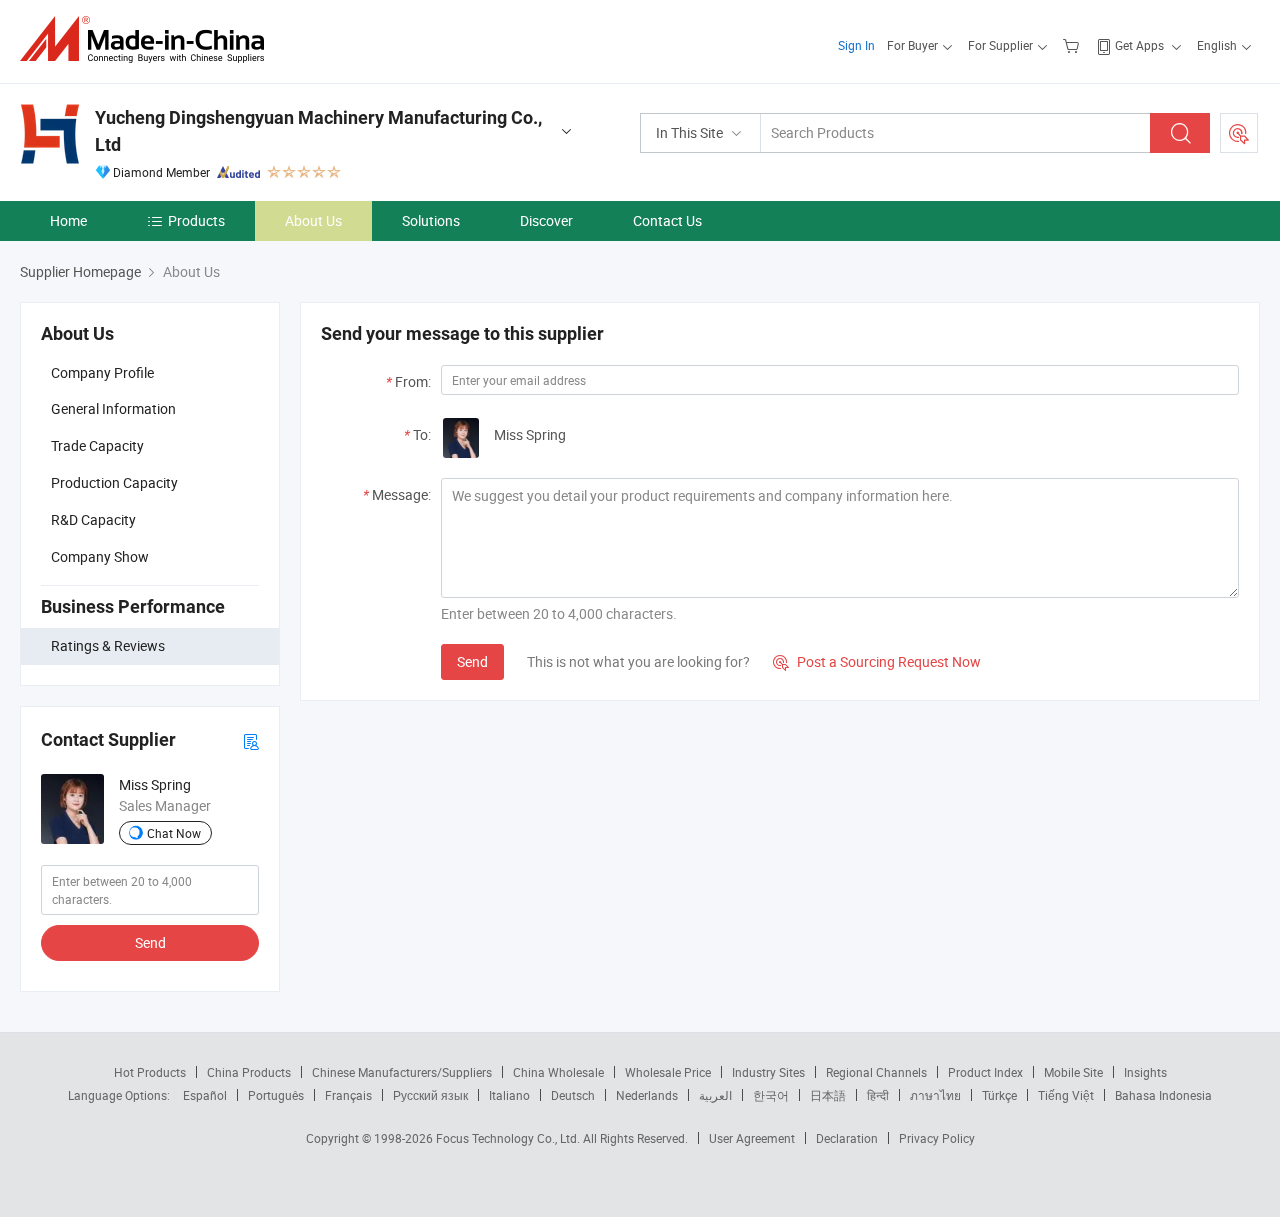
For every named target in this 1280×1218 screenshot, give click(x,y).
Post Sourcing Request (1239, 133)
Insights (1145, 1072)
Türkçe (999, 1095)
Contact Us (667, 220)
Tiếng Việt (1066, 1095)
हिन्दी (878, 1095)
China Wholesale (558, 1072)
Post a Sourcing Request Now (877, 661)
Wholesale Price (668, 1072)
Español (205, 1095)
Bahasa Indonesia (1163, 1095)
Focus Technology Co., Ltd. (509, 1138)
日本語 (828, 1095)
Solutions (431, 220)
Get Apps (1139, 45)
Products (196, 220)
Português (276, 1095)
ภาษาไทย (935, 1095)
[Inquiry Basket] (1073, 45)
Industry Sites (768, 1072)
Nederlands (647, 1095)
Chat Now (174, 833)
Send (150, 942)
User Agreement (752, 1138)
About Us (313, 220)
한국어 (771, 1095)
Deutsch (573, 1095)
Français (348, 1095)
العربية (715, 1095)
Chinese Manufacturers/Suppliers (402, 1072)
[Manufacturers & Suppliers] (148, 39)
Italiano (509, 1095)
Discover (546, 220)
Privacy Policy (937, 1138)
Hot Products (150, 1072)
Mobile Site (1073, 1072)
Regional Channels (876, 1072)
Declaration (847, 1138)
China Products (249, 1072)
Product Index (985, 1072)
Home (68, 220)
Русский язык (430, 1095)
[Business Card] (251, 740)
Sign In (856, 45)
